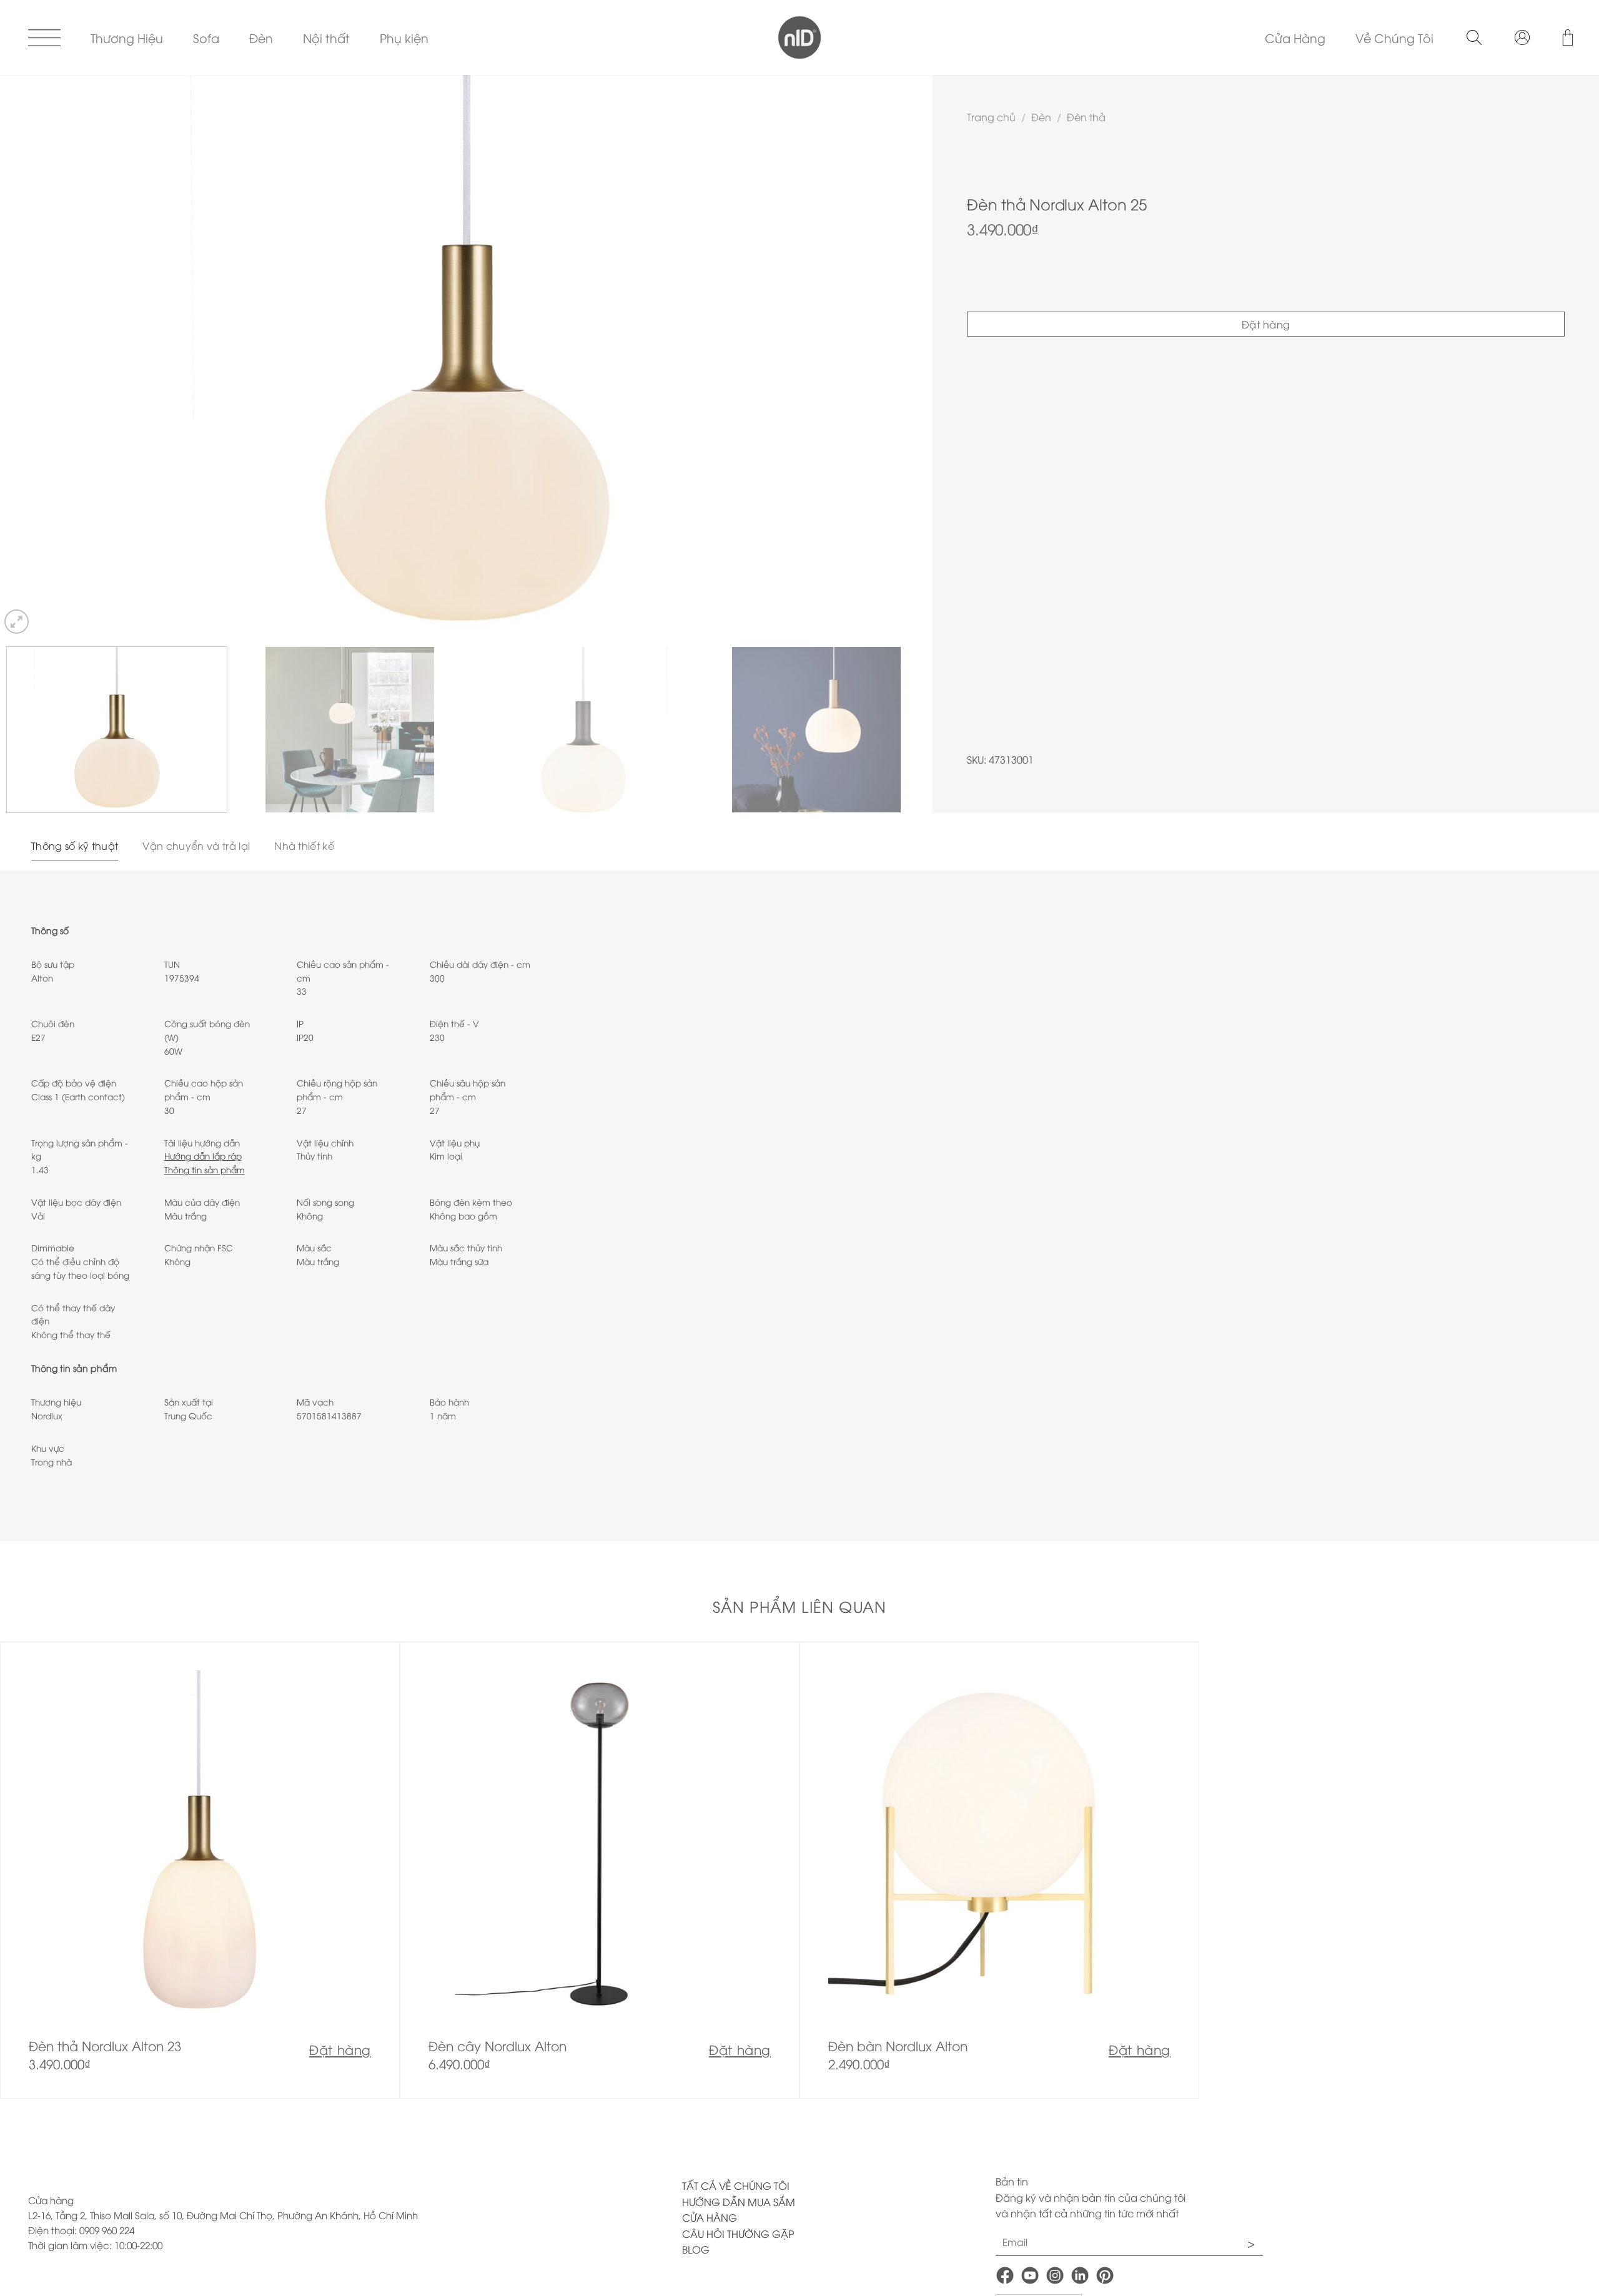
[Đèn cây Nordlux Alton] (600, 1870)
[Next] (898, 356)
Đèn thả (1086, 117)
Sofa (206, 37)
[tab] (75, 846)
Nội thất (326, 37)
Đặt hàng (1266, 324)
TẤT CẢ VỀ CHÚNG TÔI (736, 2185)
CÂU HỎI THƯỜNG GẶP (738, 2234)
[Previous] (34, 356)
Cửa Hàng (1295, 37)
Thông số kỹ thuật (75, 845)
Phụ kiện (404, 37)
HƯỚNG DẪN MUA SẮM (739, 2202)
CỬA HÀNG (710, 2217)
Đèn (261, 37)
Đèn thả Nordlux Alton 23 (105, 2046)
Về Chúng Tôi (1394, 37)
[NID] (800, 37)
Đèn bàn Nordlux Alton (898, 2046)
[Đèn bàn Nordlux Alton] (999, 1870)
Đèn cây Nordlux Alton (498, 2046)
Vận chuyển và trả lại (196, 845)
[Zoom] (17, 622)
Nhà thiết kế (304, 845)
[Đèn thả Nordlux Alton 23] (200, 1870)
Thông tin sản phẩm (205, 1169)
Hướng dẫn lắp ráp (203, 1155)
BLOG (696, 2249)
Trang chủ (991, 117)
